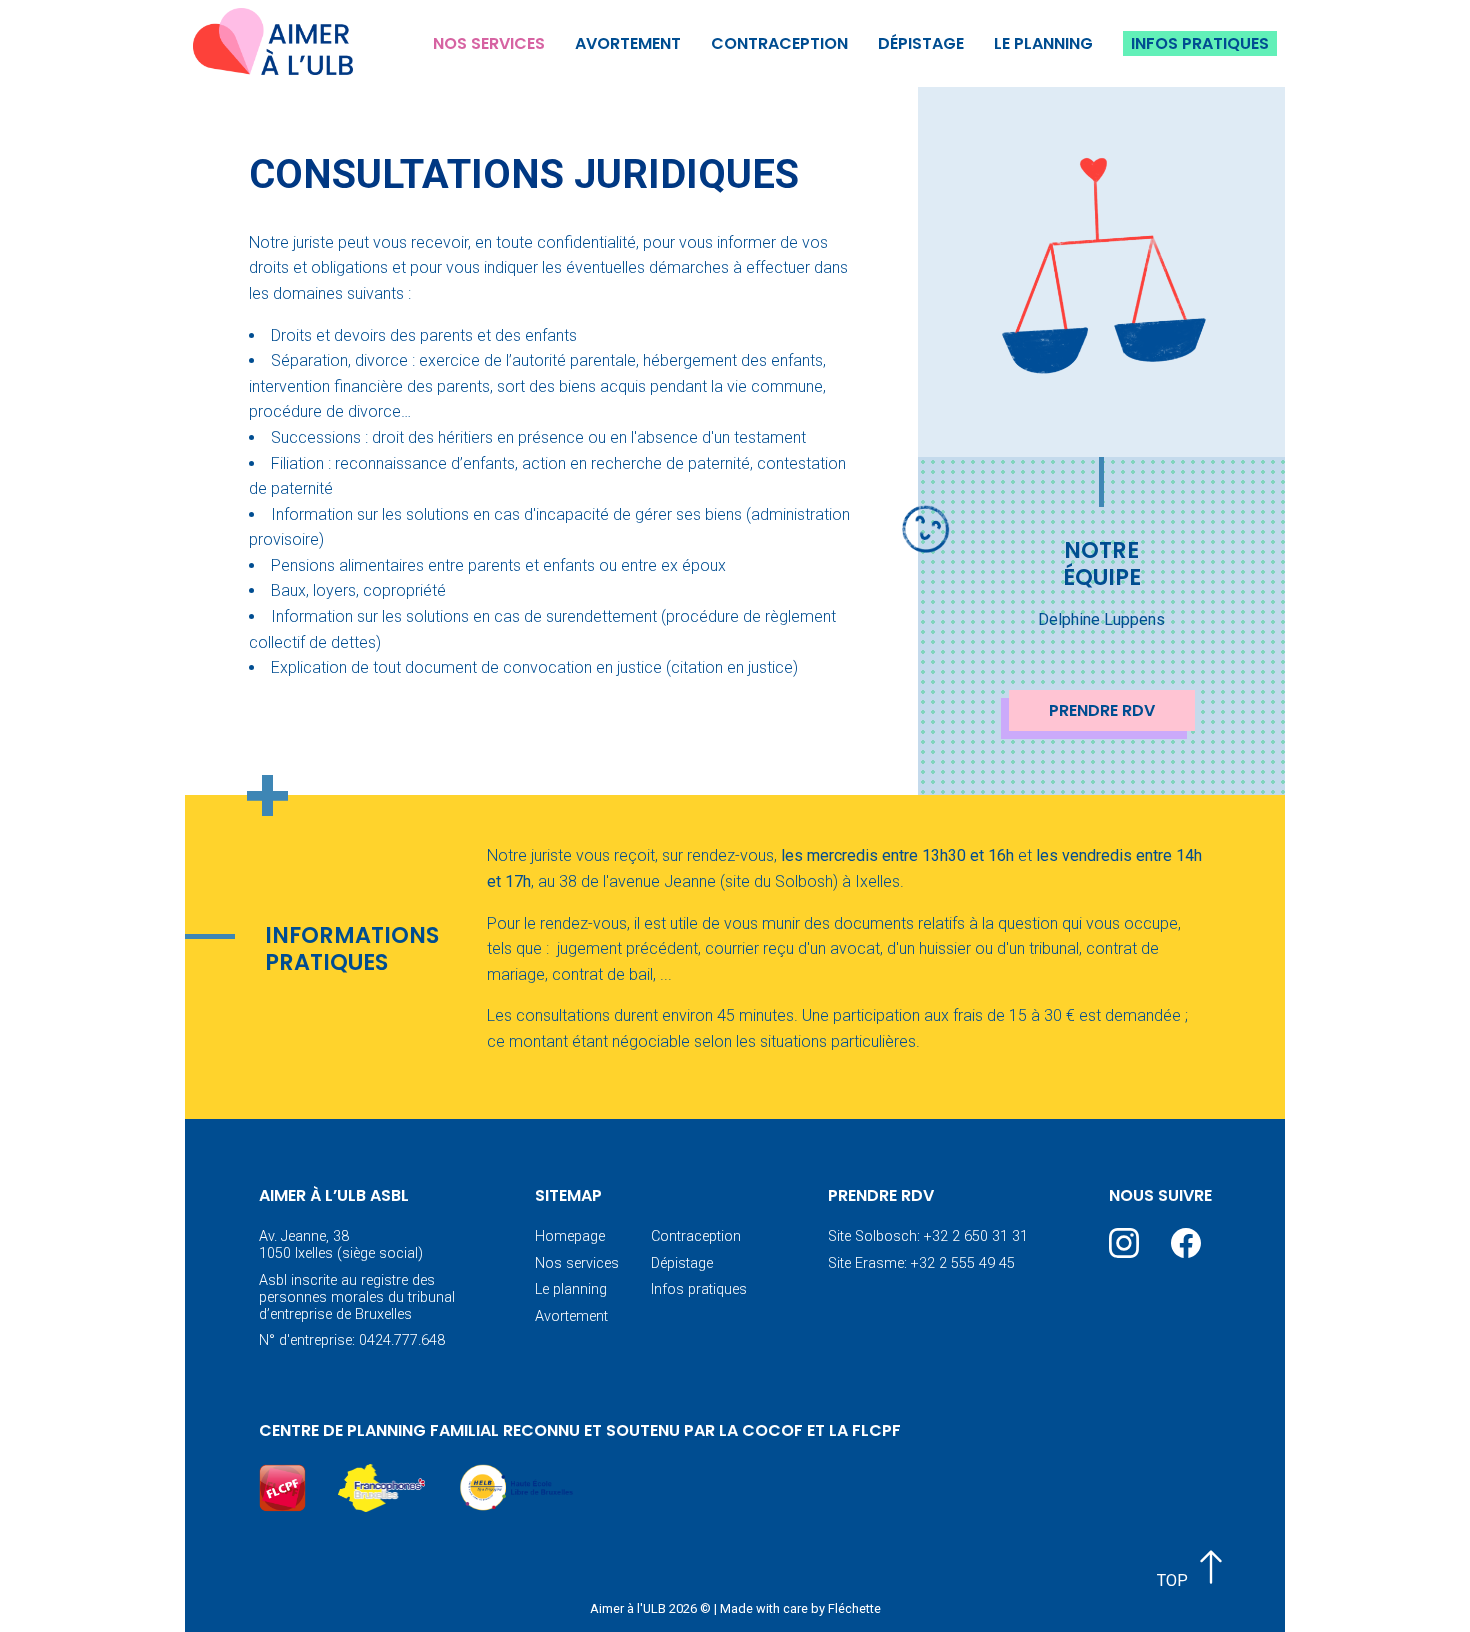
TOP (1174, 1580)
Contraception (779, 43)
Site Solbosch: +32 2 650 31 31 (928, 1236)
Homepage (570, 1236)
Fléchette (854, 1608)
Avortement (628, 43)
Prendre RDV (1102, 710)
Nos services (489, 43)
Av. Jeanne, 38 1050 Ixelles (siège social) (341, 1245)
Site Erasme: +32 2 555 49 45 (921, 1263)
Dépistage (921, 43)
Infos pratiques (1200, 43)
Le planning (1043, 43)
